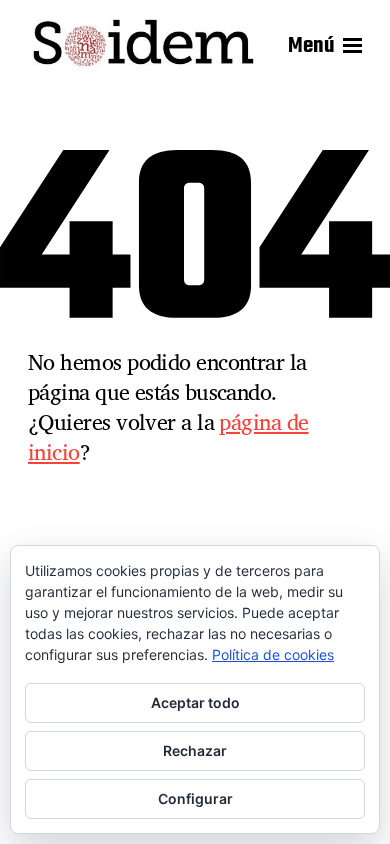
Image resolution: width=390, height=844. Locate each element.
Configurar (195, 798)
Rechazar (195, 750)
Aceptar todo (195, 702)
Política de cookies (273, 654)
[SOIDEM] (143, 46)
